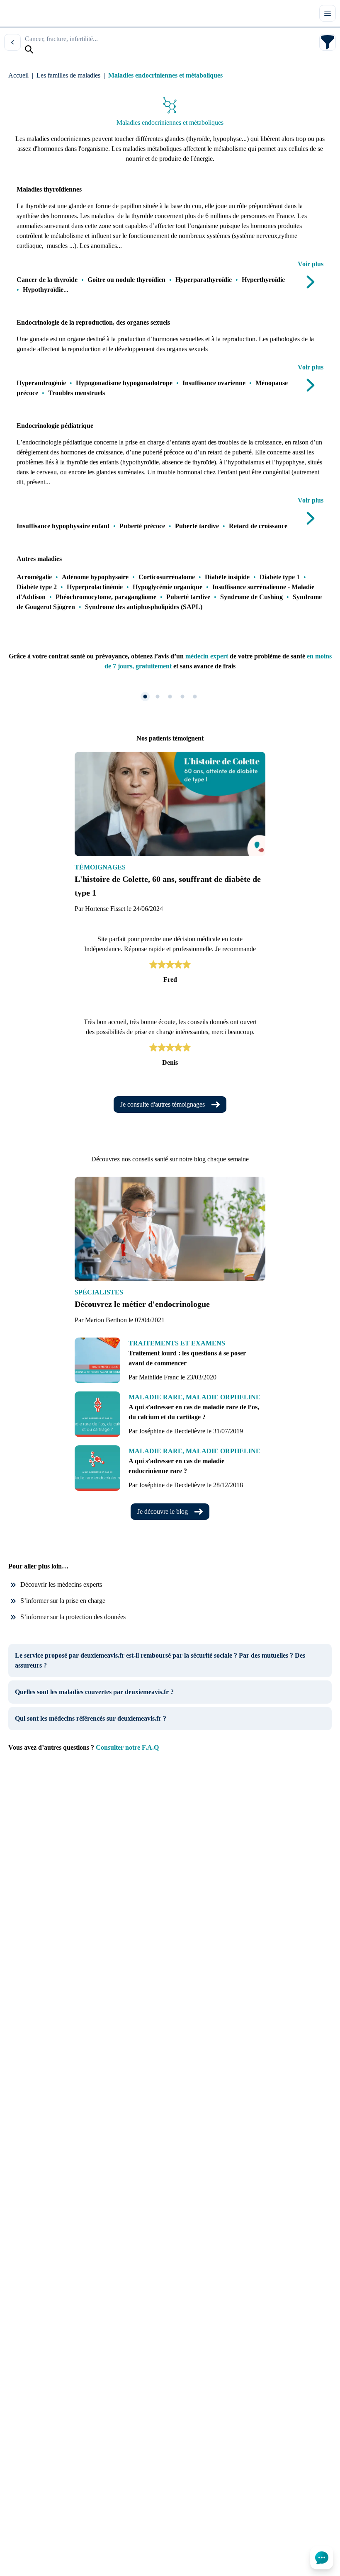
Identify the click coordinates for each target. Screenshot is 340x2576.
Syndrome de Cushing (251, 597)
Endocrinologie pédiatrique (55, 426)
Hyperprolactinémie (95, 587)
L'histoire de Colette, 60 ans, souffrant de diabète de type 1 (168, 886)
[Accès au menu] (328, 13)
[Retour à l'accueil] (20, 13)
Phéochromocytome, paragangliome (106, 597)
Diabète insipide (227, 577)
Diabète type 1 (280, 577)
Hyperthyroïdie (263, 280)
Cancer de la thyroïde (47, 280)
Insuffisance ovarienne (214, 383)
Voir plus (311, 264)
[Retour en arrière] (12, 42)
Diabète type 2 (37, 587)
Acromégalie (34, 577)
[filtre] (328, 42)
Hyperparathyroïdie (204, 280)
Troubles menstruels (76, 393)
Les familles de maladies (68, 75)
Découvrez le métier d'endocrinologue (142, 1304)
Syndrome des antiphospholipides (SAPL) (144, 607)
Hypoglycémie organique (168, 587)
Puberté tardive (197, 526)
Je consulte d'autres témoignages (163, 1104)
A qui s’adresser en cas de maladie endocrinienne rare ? (176, 1466)
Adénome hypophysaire (95, 577)
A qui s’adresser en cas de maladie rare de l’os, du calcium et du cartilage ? (194, 1412)
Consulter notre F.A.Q (127, 1747)
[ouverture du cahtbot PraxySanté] (322, 2558)
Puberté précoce (142, 526)
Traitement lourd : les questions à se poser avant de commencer (187, 1358)
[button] (145, 697)
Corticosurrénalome (167, 577)
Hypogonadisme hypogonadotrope (124, 383)
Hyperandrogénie (41, 383)
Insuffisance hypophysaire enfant (63, 526)
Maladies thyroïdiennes (49, 189)
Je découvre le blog (163, 1511)
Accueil (18, 75)
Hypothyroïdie (43, 290)
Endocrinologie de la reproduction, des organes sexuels (93, 322)
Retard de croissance (258, 526)
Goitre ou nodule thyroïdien (126, 280)
